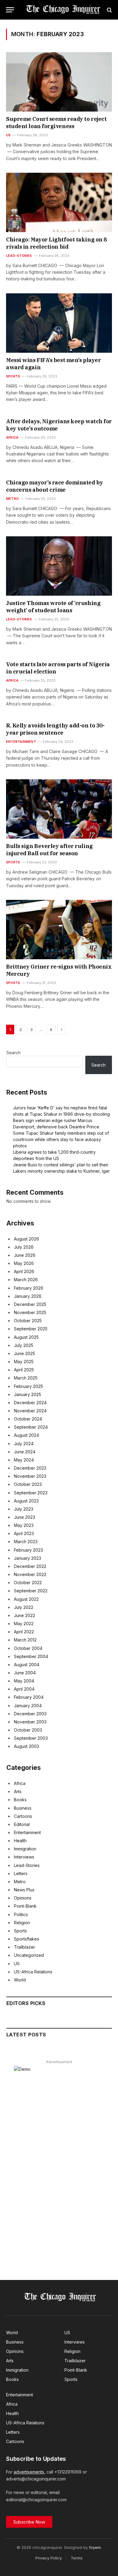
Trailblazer (25, 1947)
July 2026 (24, 1247)
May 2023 (24, 1525)
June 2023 (25, 1517)
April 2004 (24, 1689)
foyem (95, 2547)
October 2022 (28, 1583)
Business (23, 1808)
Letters (21, 1873)
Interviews (24, 1857)
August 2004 (27, 1665)
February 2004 (29, 1697)
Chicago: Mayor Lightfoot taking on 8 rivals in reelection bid (56, 243)
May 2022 (24, 1624)
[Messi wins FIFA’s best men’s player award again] (59, 323)
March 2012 (25, 1640)
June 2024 (25, 1452)
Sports (20, 1931)
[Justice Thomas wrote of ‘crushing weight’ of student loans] (59, 566)
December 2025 (30, 1304)
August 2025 (26, 1337)
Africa (20, 1783)
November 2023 (30, 1476)
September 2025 (31, 1329)
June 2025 (25, 1353)
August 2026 (26, 1239)
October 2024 (28, 1419)
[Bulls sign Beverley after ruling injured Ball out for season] (59, 809)
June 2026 (25, 1255)
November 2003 (30, 1722)
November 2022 (30, 1574)
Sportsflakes (26, 1939)
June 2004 (25, 1673)
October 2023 (28, 1484)
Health (20, 1841)
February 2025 (28, 1386)
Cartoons (23, 1816)
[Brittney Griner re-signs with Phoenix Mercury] (59, 930)
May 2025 (24, 1362)
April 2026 (24, 1271)
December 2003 (30, 1714)
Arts (18, 1791)
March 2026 (26, 1280)
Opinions (23, 1898)
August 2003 (26, 1746)
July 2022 (24, 1607)
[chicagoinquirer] (62, 10)
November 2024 (30, 1411)
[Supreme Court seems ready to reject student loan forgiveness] (59, 82)
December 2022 (30, 1566)
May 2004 (24, 1681)
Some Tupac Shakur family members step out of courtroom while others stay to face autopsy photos (61, 1139)
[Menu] (10, 10)
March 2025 (26, 1378)
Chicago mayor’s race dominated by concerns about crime (54, 486)
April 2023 (24, 1533)
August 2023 (26, 1501)
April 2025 (24, 1370)
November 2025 (30, 1312)
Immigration (25, 1849)
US (17, 1964)
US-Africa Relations (33, 1972)
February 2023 (28, 1550)
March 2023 (26, 1542)
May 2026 (24, 1263)
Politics (21, 1914)
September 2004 (31, 1656)
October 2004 (28, 1648)
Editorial (22, 1824)
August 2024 (26, 1435)
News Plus (24, 1890)
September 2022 (31, 1591)
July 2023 (24, 1509)
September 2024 (31, 1427)
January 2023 (28, 1558)
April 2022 (24, 1632)
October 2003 (28, 1730)
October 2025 (28, 1321)
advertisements (29, 2472)
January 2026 (28, 1296)
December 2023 (30, 1468)
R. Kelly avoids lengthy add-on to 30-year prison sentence (55, 729)
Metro (20, 1882)
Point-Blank (25, 1906)
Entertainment (27, 1832)
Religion (22, 1923)
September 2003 (31, 1738)
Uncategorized (29, 1955)
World (20, 1980)
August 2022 (26, 1599)
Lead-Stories (27, 1865)
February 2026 (29, 1288)
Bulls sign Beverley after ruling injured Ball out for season (49, 850)
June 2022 (25, 1615)
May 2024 (24, 1460)
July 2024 (24, 1444)
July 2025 (24, 1345)
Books (20, 1800)
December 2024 (30, 1403)
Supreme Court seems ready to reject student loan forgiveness (56, 123)
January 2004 (28, 1706)
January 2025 (28, 1394)
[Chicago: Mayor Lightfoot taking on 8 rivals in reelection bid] (59, 202)
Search (13, 1053)
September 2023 (31, 1493)
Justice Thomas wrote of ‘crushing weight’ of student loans (53, 607)
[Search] (109, 10)
